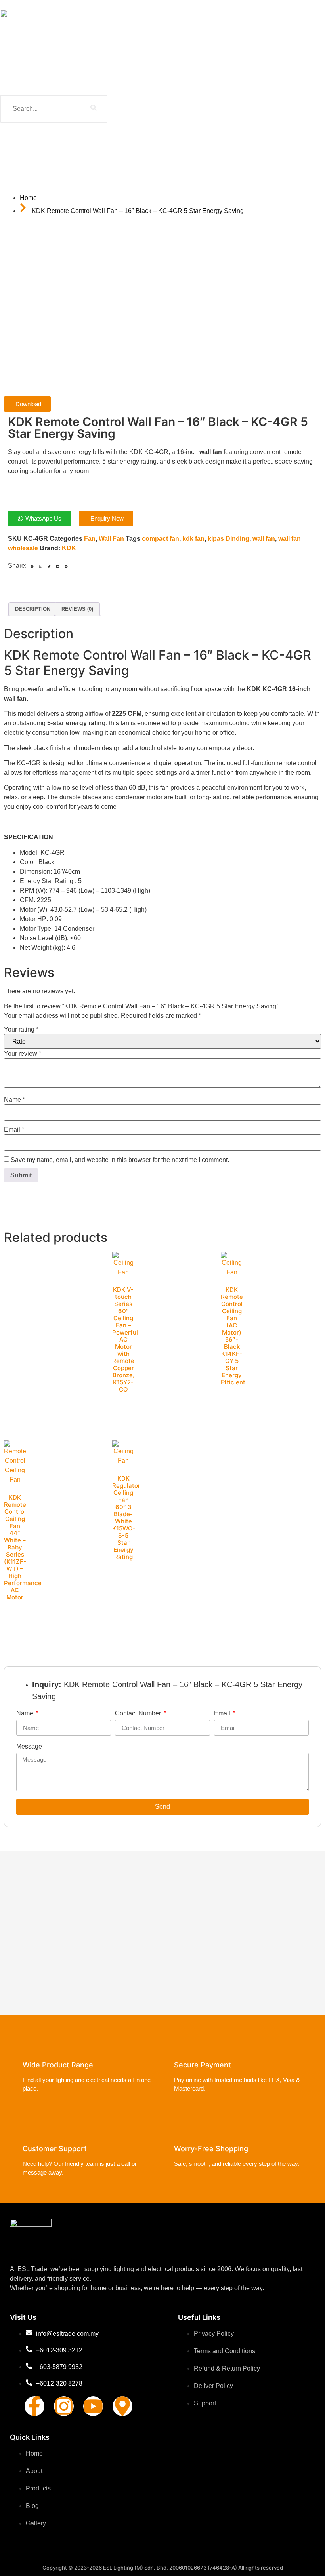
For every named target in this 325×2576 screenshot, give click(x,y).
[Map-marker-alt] (122, 2406)
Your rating (21, 1030)
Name (14, 1100)
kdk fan (193, 539)
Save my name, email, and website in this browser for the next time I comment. (120, 1160)
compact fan (161, 539)
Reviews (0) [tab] (77, 609)
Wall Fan (111, 539)
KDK (69, 548)
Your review (23, 1054)
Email (14, 1130)
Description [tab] (33, 609)
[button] (32, 567)
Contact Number (139, 1713)
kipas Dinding (228, 539)
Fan (90, 539)
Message (29, 1747)
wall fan (264, 539)
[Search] (94, 109)
